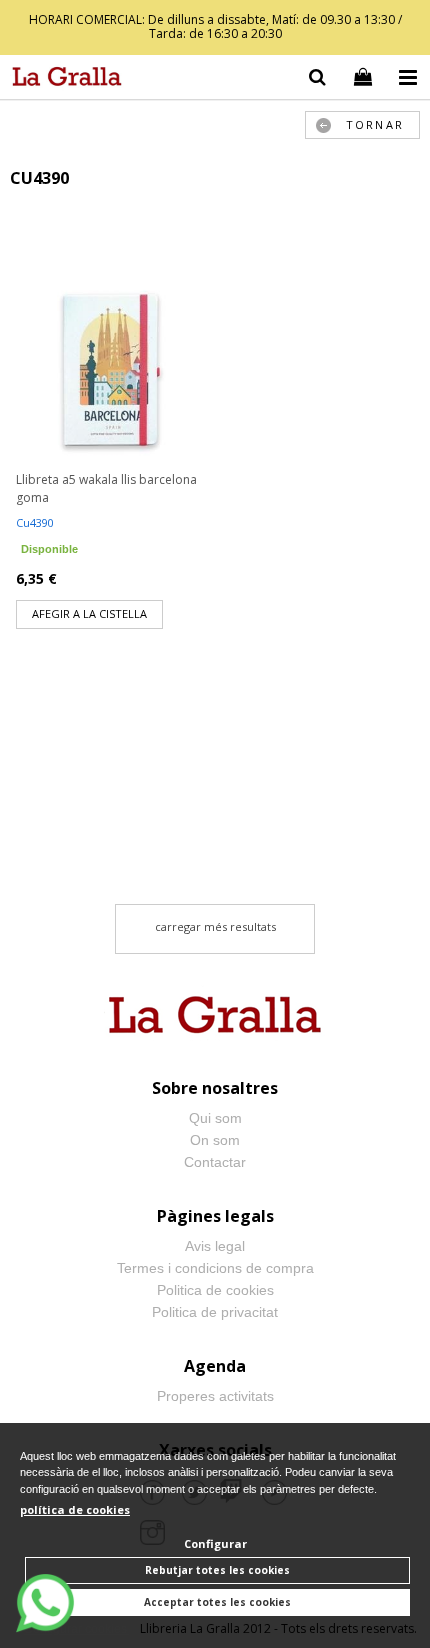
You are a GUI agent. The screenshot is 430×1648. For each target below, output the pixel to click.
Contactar (215, 1162)
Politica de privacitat (215, 1312)
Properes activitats (215, 1396)
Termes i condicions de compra (215, 1268)
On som (215, 1140)
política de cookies (75, 1509)
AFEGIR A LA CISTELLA (89, 613)
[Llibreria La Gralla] (62, 80)
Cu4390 (35, 522)
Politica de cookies (215, 1290)
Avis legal (215, 1246)
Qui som (215, 1118)
